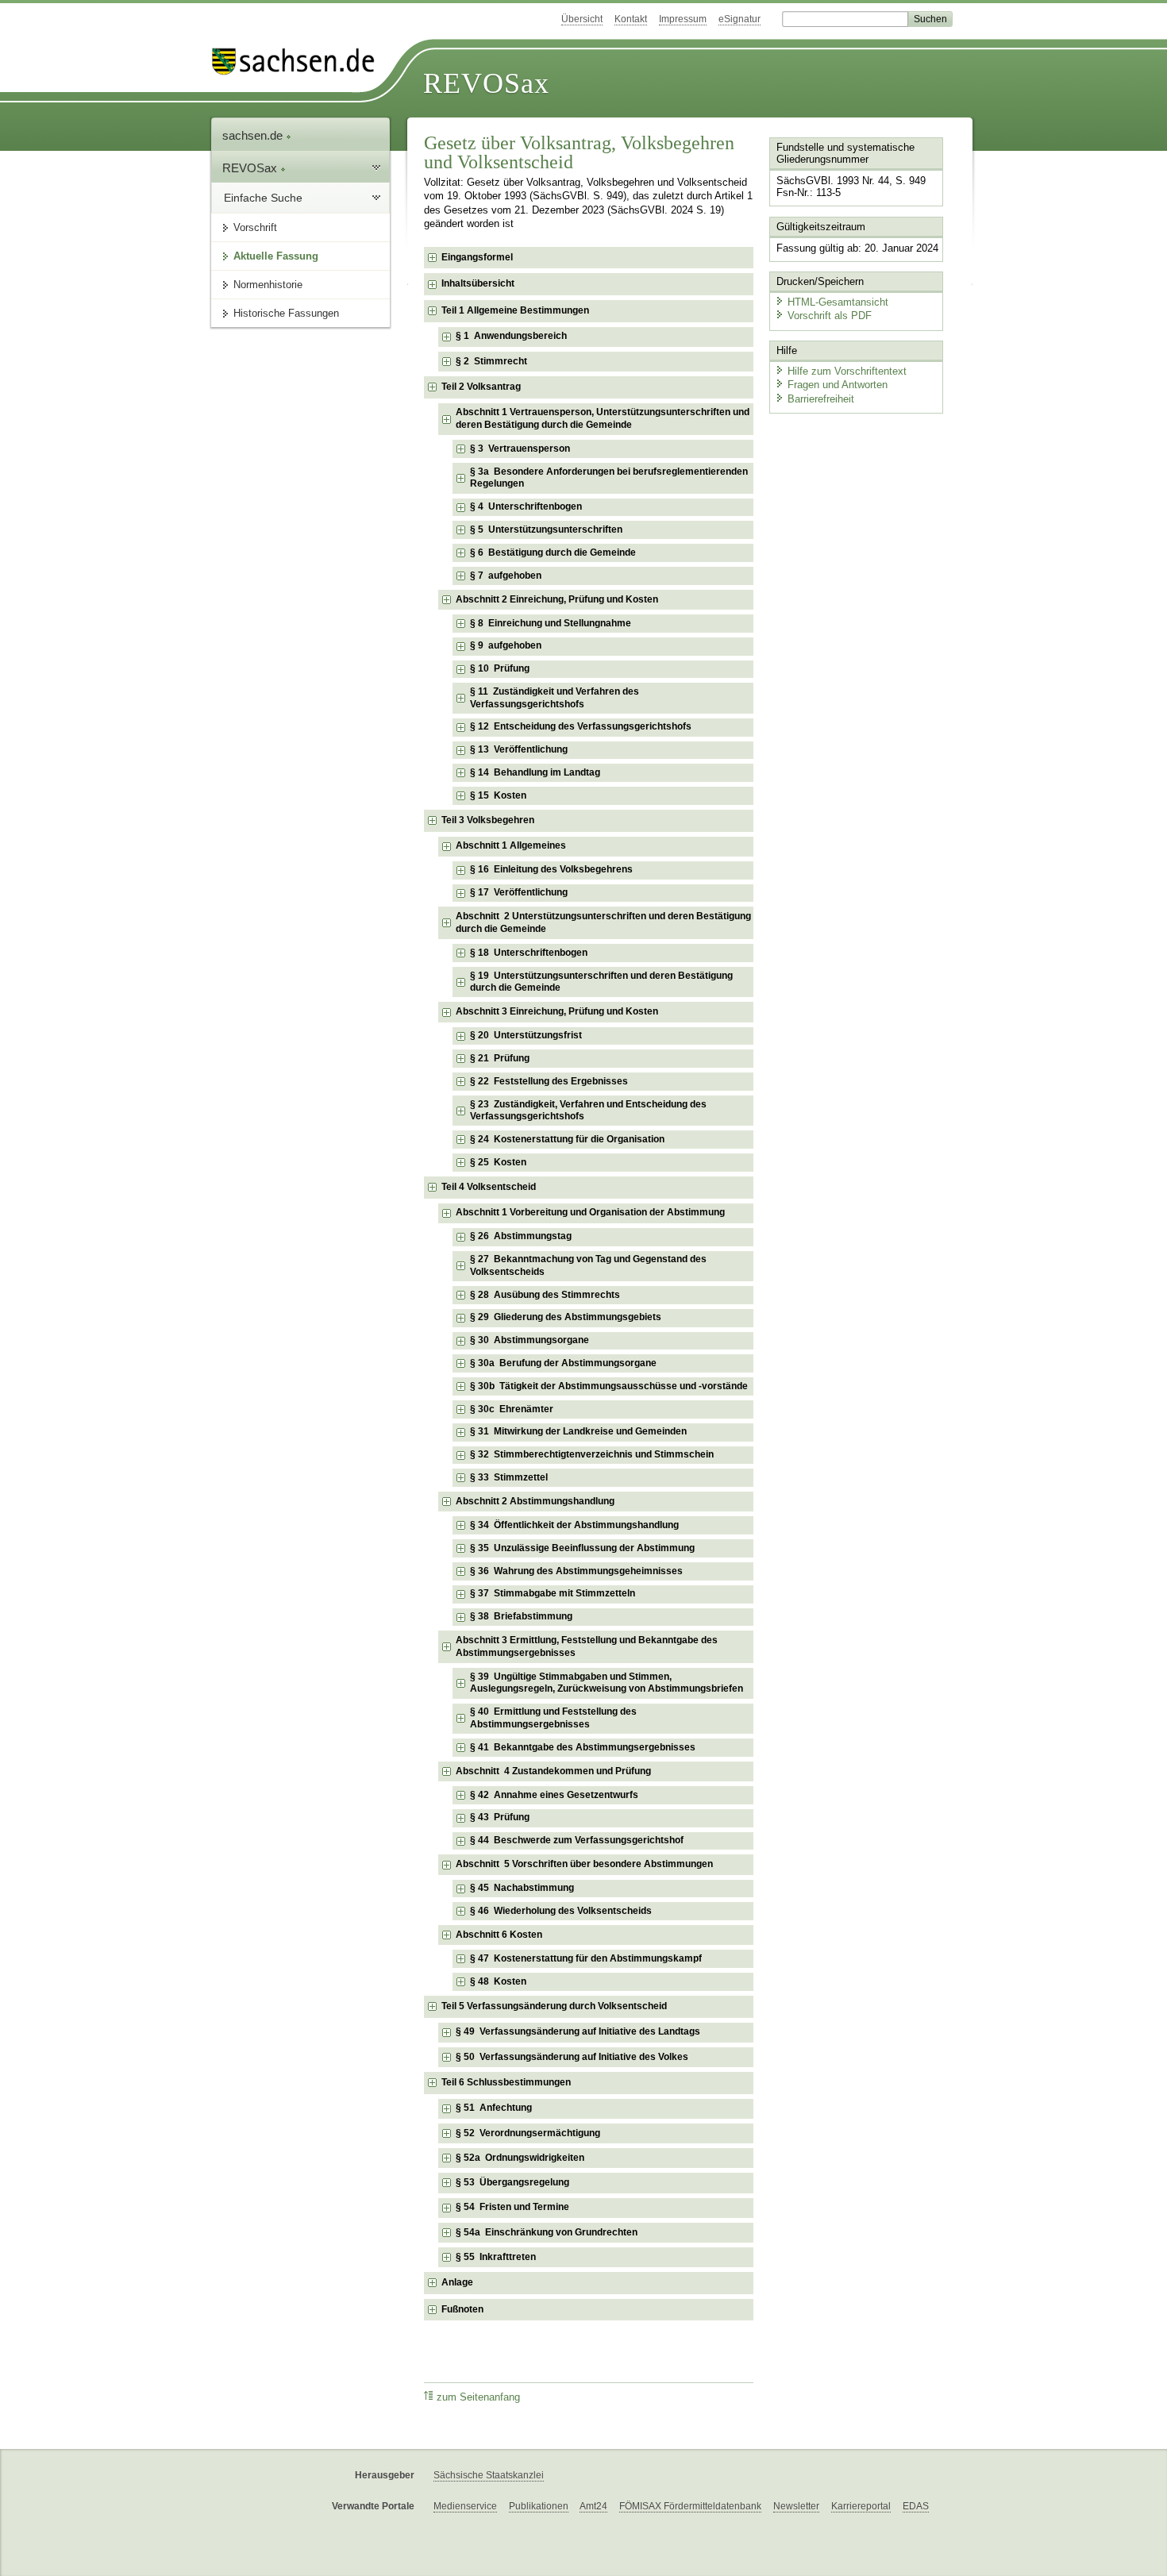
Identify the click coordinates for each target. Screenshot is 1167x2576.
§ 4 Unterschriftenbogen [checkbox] (526, 506)
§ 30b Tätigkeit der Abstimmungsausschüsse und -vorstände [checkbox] (609, 1386)
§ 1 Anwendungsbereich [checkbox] (511, 336)
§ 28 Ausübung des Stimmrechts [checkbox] (545, 1295)
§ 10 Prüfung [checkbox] (500, 668)
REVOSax (486, 83)
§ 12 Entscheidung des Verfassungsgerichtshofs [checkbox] (581, 726)
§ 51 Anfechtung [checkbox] (494, 2108)
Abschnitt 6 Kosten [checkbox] (499, 1935)
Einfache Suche (263, 198)
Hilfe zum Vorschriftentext (847, 371)
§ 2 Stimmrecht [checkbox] (491, 361)
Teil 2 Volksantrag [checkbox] (481, 387)
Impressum (683, 19)
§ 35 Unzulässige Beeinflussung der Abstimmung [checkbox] (582, 1548)
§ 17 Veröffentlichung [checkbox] (519, 892)
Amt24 (593, 2506)
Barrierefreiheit (821, 399)
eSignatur (739, 19)
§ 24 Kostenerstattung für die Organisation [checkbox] (567, 1139)
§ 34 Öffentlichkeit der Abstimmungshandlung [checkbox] (574, 1525)
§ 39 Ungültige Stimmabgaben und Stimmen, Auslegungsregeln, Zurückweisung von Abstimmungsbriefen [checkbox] (607, 1683)
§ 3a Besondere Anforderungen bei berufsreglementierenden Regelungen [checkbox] (609, 478)
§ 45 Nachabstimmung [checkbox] (522, 1888)
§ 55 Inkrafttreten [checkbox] (496, 2257)
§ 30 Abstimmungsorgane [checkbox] (530, 1340)
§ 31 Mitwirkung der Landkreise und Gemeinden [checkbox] (578, 1431)
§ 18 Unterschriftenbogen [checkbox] (529, 953)
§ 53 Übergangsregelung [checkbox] (512, 2182)
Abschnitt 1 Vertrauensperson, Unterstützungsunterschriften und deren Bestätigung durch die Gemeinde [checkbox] (603, 418)
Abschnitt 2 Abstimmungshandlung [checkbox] (535, 1501)
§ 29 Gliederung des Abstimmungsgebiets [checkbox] (566, 1317)
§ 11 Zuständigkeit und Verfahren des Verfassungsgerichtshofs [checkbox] (555, 698)
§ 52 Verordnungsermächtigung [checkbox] (528, 2133)
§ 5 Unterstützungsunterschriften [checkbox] (546, 529)
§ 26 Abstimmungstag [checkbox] (521, 1236)
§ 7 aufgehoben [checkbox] (506, 576)
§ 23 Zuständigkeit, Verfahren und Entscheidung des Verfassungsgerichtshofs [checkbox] (588, 1111)
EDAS (916, 2506)
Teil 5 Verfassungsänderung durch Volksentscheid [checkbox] (554, 2006)
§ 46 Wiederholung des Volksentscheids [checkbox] (561, 1911)
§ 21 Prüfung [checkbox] (500, 1058)
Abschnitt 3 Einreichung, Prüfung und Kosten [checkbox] (557, 1011)
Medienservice (465, 2506)
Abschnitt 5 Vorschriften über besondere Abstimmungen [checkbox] (584, 1864)
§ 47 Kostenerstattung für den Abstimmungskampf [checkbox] (586, 1958)
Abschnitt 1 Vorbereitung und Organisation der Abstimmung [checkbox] (590, 1212)
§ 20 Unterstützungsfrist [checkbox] (526, 1035)
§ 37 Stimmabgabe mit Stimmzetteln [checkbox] (553, 1593)
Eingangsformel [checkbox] (477, 257)
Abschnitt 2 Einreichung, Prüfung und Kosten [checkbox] (557, 599)
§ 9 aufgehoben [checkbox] (506, 645)
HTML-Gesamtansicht (838, 302)
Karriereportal (861, 2506)
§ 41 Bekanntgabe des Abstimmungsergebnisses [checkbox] (583, 1747)
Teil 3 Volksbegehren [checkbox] (488, 820)
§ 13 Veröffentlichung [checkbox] (519, 749)
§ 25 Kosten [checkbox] (498, 1162)
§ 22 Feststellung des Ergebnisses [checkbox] (549, 1081)
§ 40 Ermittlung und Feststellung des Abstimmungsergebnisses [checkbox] (553, 1718)
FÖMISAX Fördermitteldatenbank (690, 2506)
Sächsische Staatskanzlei (489, 2475)
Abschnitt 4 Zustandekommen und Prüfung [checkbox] (553, 1771)
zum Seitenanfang (478, 2397)
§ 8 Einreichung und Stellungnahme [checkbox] (551, 623)
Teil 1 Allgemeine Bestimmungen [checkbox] (515, 310)
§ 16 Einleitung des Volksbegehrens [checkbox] (551, 869)
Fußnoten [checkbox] (462, 2309)
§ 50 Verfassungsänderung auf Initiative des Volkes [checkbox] (572, 2057)
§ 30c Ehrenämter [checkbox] (512, 1409)
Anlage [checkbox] (457, 2282)
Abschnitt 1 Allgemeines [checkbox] (511, 845)
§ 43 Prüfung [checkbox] (500, 1817)
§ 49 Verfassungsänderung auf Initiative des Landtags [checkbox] (578, 2031)
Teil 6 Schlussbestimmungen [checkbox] (506, 2082)
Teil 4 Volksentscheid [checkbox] (489, 1187)
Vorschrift (255, 227)
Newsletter (796, 2506)
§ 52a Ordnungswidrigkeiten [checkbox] (520, 2158)
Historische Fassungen (286, 313)
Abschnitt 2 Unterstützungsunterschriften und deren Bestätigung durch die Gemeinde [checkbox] (603, 922)
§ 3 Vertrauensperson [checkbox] (520, 449)
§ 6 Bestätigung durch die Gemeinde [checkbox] (553, 553)
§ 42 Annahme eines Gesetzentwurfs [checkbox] (554, 1795)
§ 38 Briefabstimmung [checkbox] (521, 1616)
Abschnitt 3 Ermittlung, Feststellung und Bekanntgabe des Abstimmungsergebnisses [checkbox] (587, 1646)
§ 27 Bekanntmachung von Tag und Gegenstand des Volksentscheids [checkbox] (588, 1265)
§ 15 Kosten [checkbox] (498, 795)
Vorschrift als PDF (830, 316)
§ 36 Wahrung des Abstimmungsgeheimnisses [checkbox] (576, 1571)
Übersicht (582, 19)
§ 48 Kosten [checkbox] (498, 1981)
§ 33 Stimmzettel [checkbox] (509, 1477)
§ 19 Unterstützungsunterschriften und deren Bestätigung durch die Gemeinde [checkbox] (601, 982)
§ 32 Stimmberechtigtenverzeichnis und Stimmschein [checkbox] (592, 1454)
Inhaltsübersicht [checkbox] (478, 283)
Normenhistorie (268, 285)
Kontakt (631, 19)
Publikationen (539, 2506)
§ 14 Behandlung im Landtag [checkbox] (535, 772)
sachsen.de (254, 135)
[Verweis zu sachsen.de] (299, 62)
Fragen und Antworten (838, 385)
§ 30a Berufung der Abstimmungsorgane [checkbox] (563, 1363)
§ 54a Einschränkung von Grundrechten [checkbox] (547, 2232)
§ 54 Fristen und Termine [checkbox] (512, 2207)
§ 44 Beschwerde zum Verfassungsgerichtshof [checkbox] (577, 1840)
